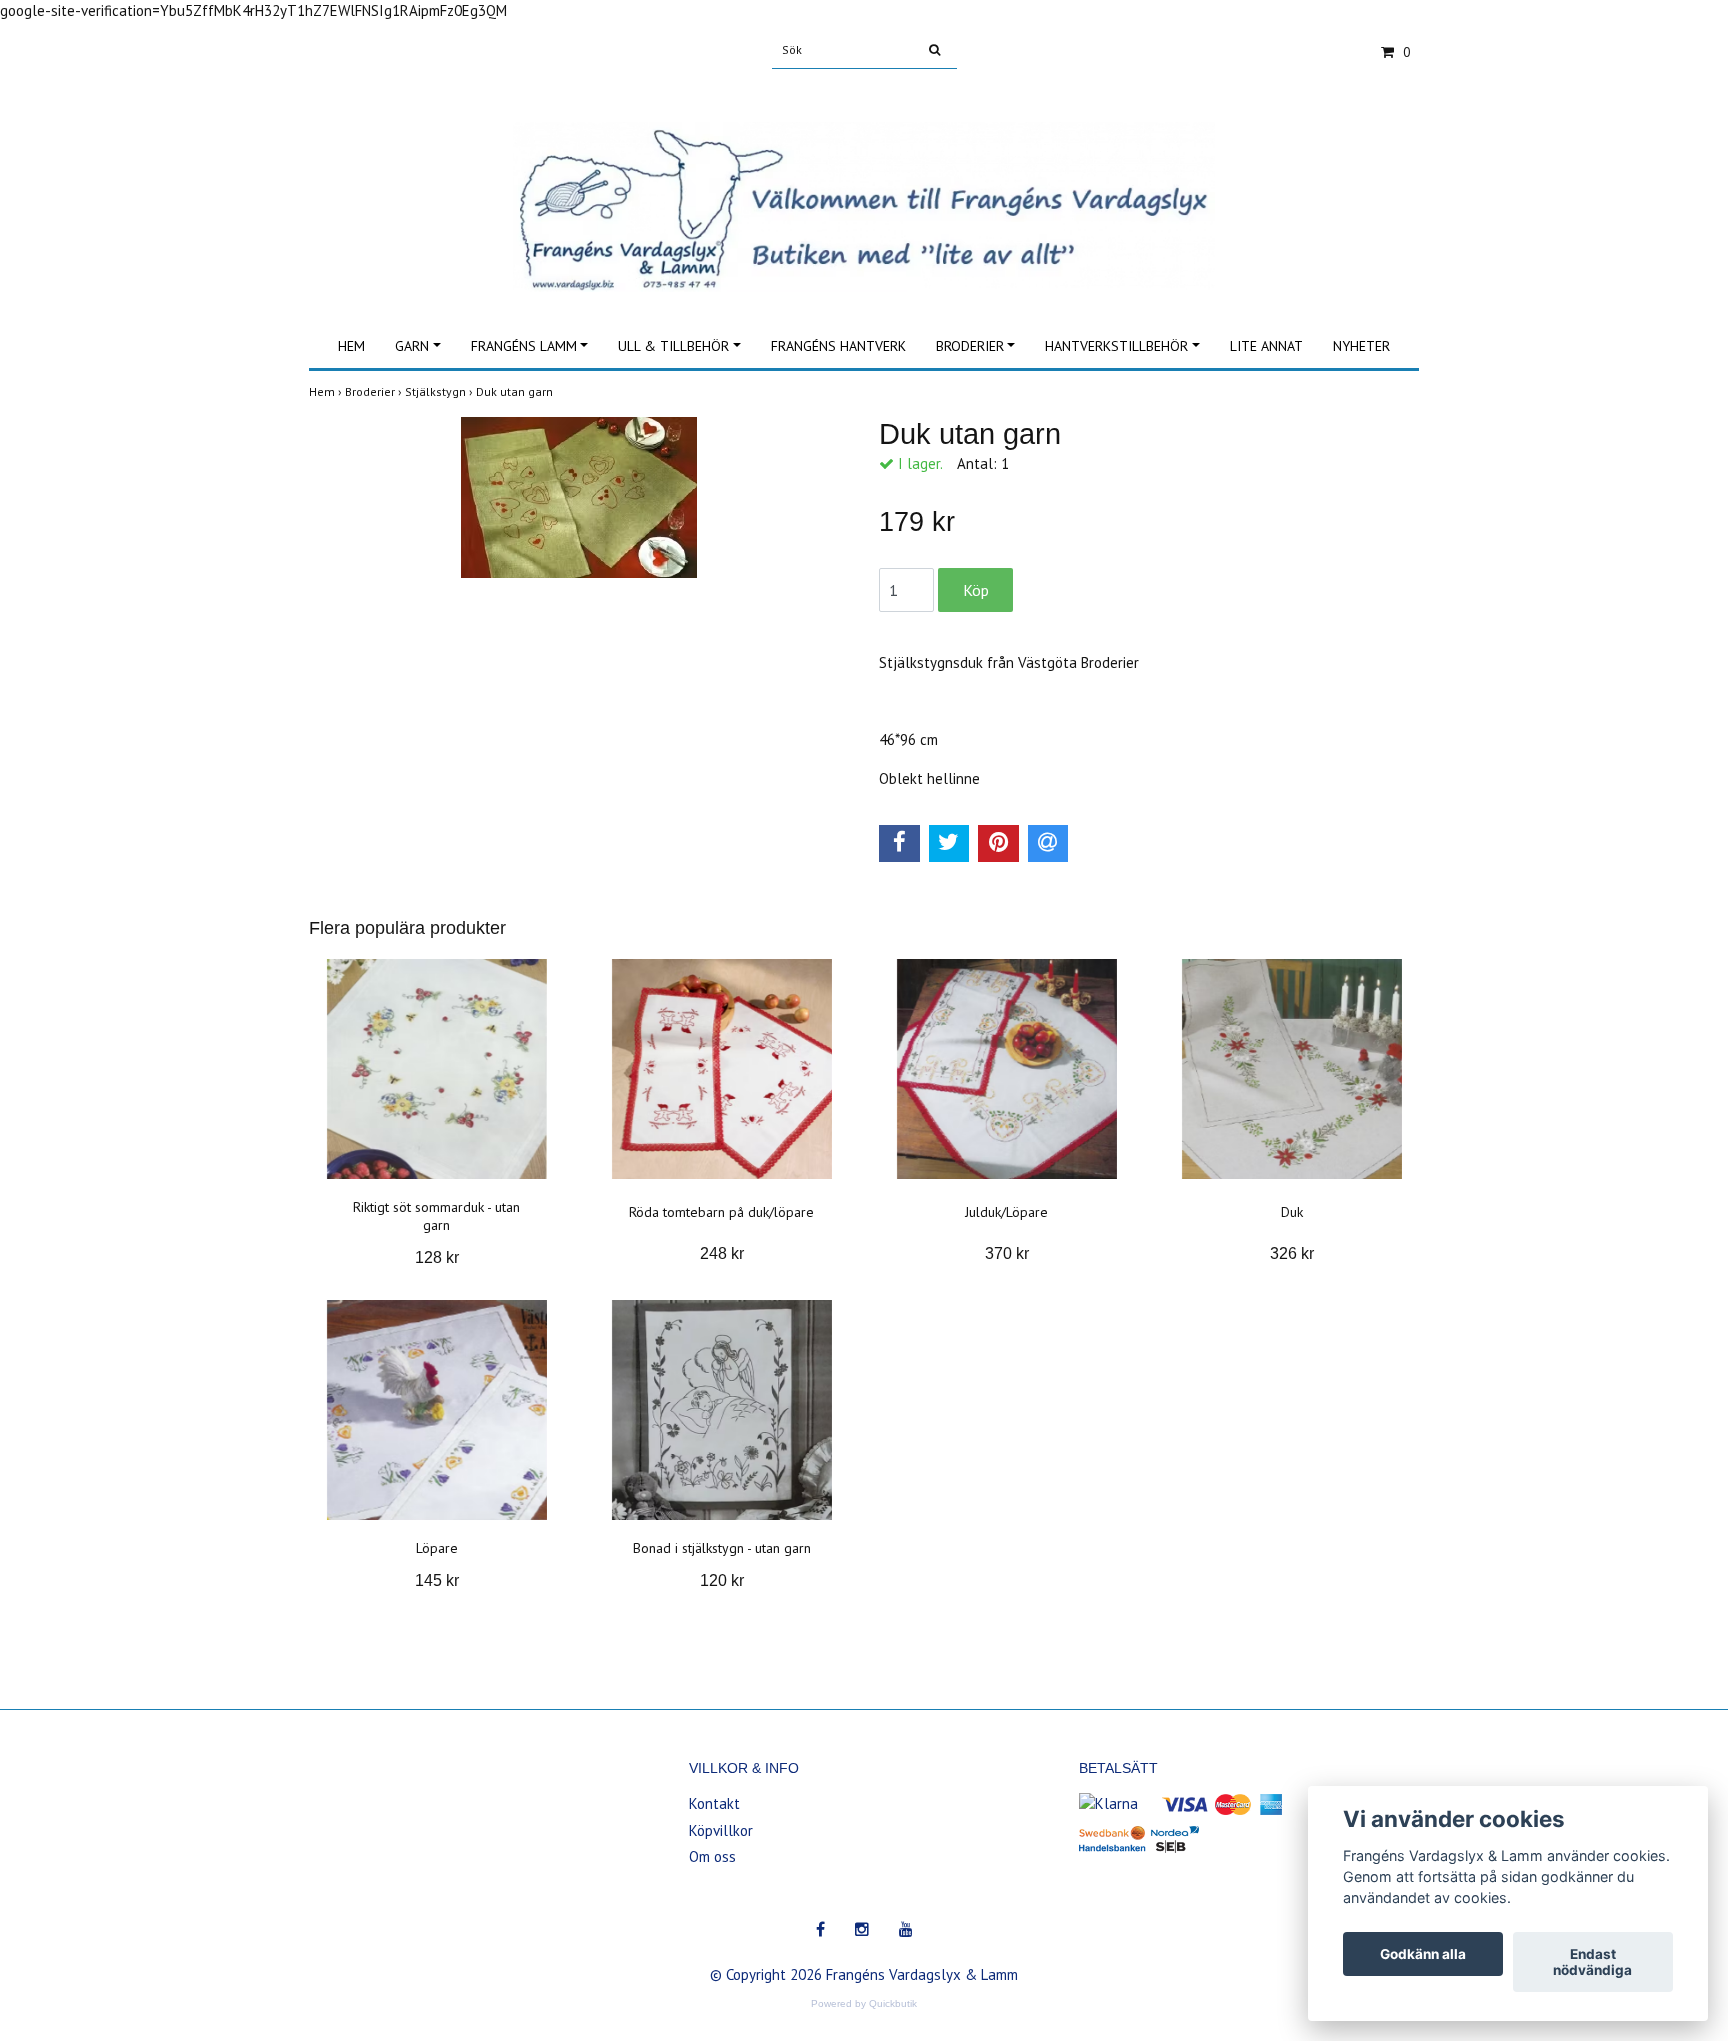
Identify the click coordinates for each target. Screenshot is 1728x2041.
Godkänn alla (1423, 1954)
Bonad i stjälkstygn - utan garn (722, 1548)
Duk (1292, 1212)
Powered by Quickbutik (864, 2003)
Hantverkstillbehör (1116, 346)
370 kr (1007, 1253)
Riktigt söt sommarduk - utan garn (436, 1216)
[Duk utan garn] (579, 497)
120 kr (722, 1580)
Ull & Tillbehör (673, 346)
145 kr (437, 1580)
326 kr (1292, 1253)
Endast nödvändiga (1592, 1962)
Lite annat (1266, 346)
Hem (351, 346)
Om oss (712, 1856)
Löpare (437, 1548)
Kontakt (714, 1803)
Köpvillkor (721, 1830)
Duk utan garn (516, 391)
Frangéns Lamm (524, 346)
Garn (412, 346)
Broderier (970, 346)
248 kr (722, 1253)
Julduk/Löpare (1006, 1212)
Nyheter (1361, 346)
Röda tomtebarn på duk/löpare (721, 1212)
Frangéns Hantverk (838, 346)
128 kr (437, 1257)
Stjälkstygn (440, 391)
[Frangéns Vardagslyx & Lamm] (863, 184)
